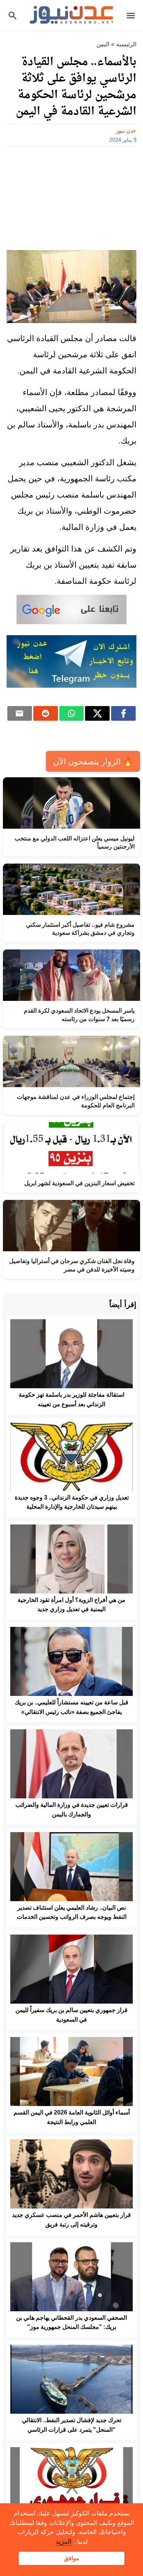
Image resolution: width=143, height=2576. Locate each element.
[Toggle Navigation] (133, 15)
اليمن (103, 44)
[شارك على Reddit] (46, 713)
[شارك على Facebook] (123, 713)
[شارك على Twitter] (97, 713)
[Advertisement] (71, 196)
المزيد (64, 2542)
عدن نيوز (126, 131)
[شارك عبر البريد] (20, 713)
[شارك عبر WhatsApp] (72, 713)
